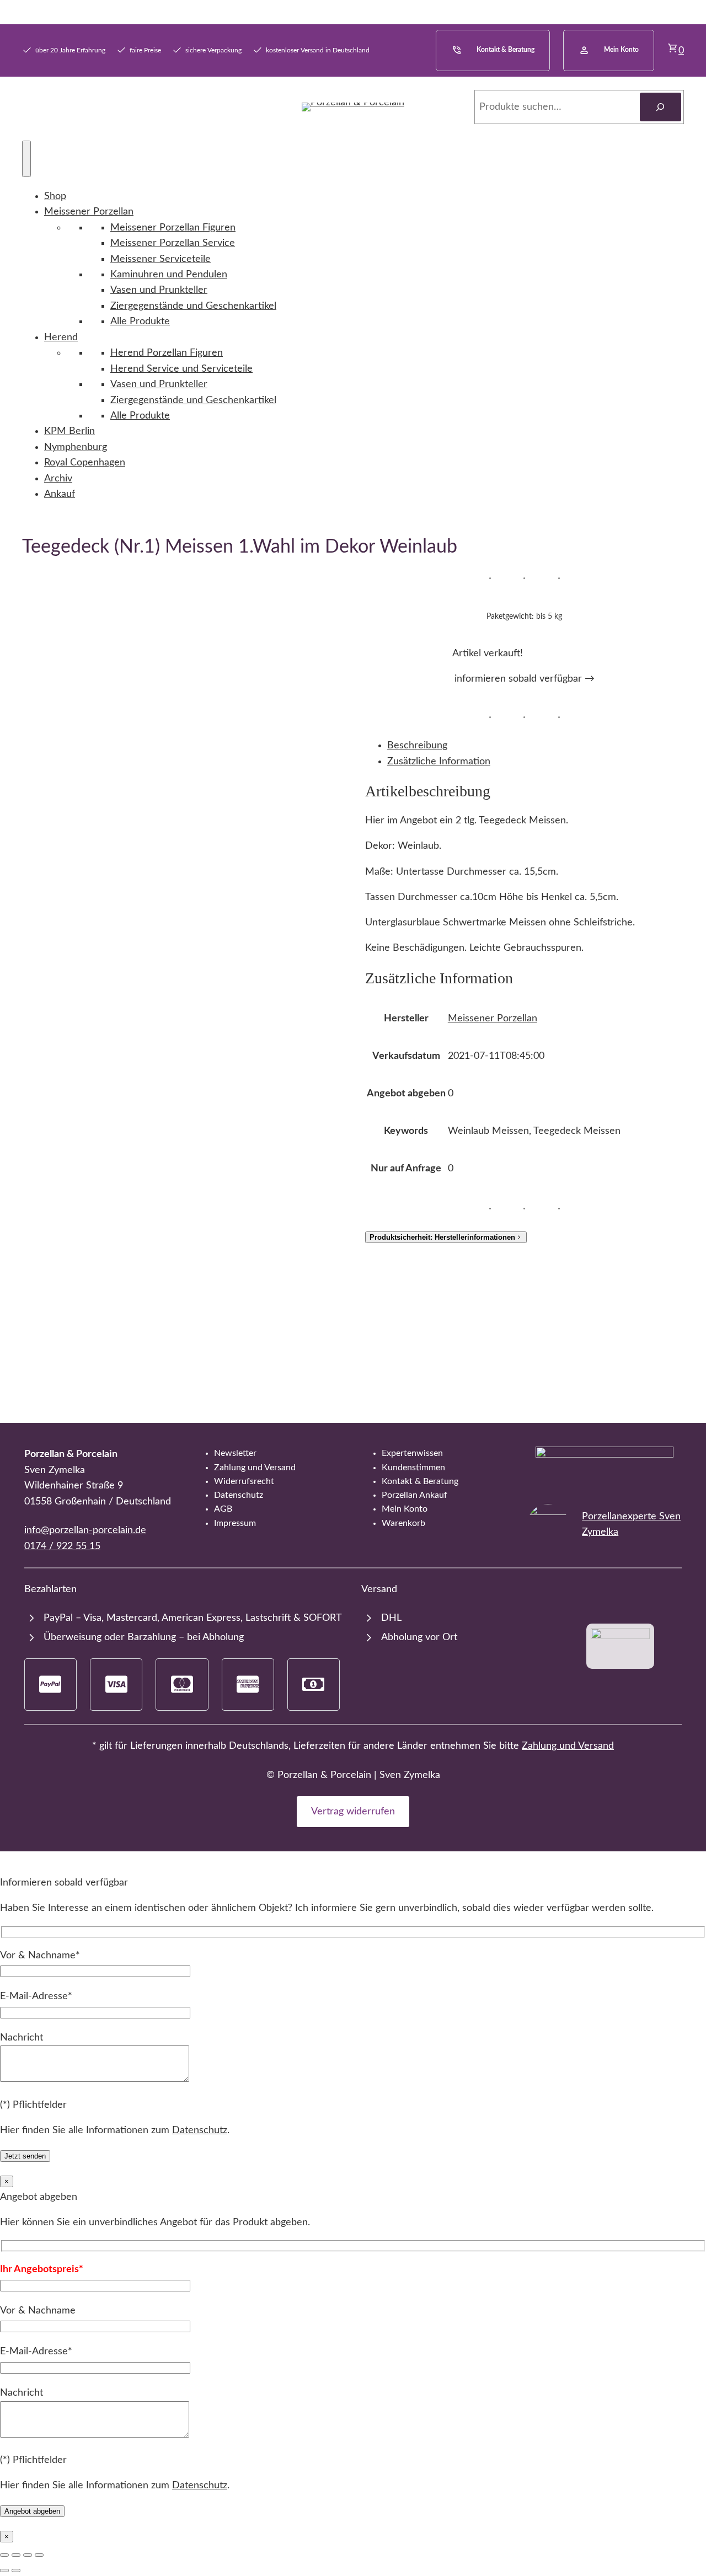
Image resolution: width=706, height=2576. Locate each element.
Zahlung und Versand (568, 1746)
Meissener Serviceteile (161, 259)
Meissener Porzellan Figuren (173, 227)
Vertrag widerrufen (353, 1811)
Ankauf (60, 494)
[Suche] (660, 107)
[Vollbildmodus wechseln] (16, 2555)
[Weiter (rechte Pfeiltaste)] (16, 2570)
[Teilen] (28, 2555)
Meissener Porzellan (89, 211)
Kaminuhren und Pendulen (169, 274)
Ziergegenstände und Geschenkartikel (193, 306)
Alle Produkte (140, 321)
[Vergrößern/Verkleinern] (4, 2555)
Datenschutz (200, 2130)
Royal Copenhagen (85, 462)
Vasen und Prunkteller (159, 290)
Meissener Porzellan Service (173, 243)
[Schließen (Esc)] (39, 2555)
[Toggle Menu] (26, 159)
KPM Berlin (69, 431)
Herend (61, 337)
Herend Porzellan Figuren (167, 353)
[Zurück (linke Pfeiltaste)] (4, 2570)
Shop (55, 196)
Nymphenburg (76, 447)
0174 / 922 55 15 (62, 1546)
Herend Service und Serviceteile (181, 369)
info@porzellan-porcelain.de (85, 1530)
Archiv (58, 478)
